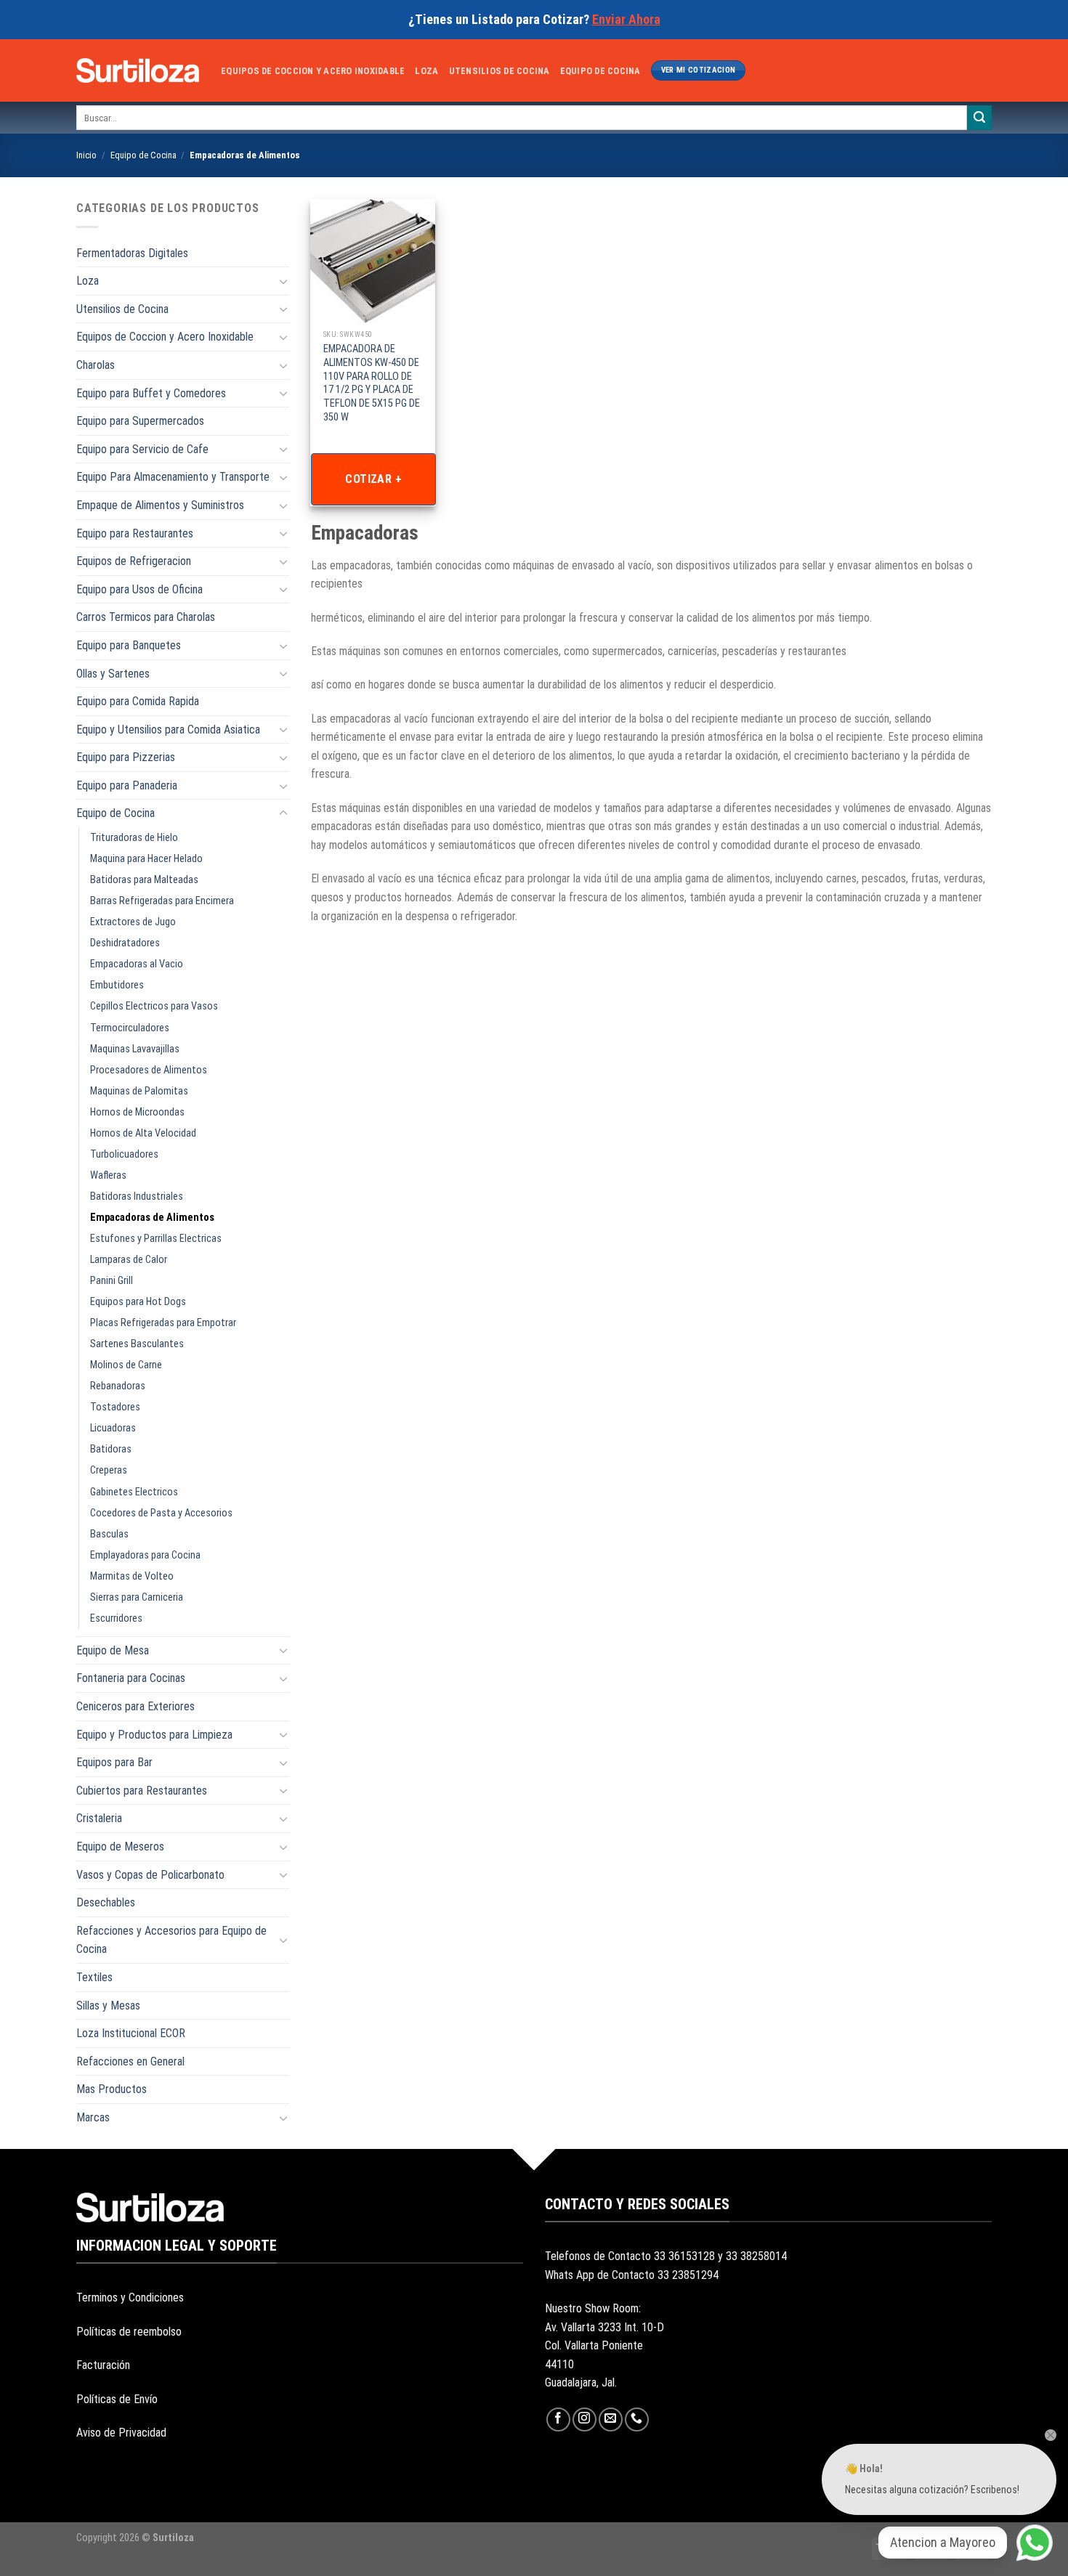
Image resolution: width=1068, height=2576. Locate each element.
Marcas (93, 2117)
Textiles (94, 1977)
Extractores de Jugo (133, 922)
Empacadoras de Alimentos (152, 1218)
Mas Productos (112, 2089)
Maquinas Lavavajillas (135, 1049)
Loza (426, 71)
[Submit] (979, 118)
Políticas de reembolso (129, 2332)
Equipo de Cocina (600, 71)
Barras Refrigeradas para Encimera (162, 901)
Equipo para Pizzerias (126, 757)
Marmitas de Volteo (132, 1576)
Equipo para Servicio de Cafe (142, 449)
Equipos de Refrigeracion (134, 561)
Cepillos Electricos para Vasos (154, 1006)
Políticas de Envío (117, 2399)
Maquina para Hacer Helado (146, 859)
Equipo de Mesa (113, 1650)
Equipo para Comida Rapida (138, 701)
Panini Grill (112, 1281)
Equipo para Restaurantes (135, 533)
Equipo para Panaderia (127, 785)
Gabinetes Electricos (134, 1492)
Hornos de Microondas (137, 1112)
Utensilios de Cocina (499, 71)
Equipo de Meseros (120, 1846)
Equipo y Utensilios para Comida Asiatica (168, 730)
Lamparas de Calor (129, 1260)
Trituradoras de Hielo (134, 838)
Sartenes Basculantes (137, 1344)
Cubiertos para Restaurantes (142, 1791)
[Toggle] (283, 281)
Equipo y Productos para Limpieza (154, 1735)
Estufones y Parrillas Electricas (156, 1239)
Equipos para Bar (114, 1762)
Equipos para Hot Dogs (138, 1302)
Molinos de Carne (126, 1365)
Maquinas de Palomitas (139, 1091)
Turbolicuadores (124, 1154)
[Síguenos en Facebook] (558, 2419)
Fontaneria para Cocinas (131, 1678)
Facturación (103, 2365)
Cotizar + (373, 479)
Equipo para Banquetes (129, 645)
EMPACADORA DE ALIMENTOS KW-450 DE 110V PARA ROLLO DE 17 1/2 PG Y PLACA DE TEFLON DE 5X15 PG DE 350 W (372, 383)
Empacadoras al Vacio (137, 964)
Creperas (109, 1470)
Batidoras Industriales (137, 1196)
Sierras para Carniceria (137, 1597)
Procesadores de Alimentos (149, 1070)
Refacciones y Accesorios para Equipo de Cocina (171, 1940)
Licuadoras (113, 1428)
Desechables (106, 1902)
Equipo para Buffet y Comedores (151, 393)
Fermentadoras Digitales (132, 253)
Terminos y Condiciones (130, 2297)
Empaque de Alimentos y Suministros (160, 505)
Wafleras (108, 1175)
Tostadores (115, 1407)
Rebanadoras (118, 1386)
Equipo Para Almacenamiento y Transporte (173, 477)
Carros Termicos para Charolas (146, 617)
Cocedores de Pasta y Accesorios (161, 1513)
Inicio (86, 155)
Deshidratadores (125, 943)
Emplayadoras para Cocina (145, 1555)
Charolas (96, 365)
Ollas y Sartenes (113, 674)
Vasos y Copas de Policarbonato (150, 1875)
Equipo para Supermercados (140, 421)
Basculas (109, 1534)
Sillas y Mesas (108, 2006)
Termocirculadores (130, 1028)
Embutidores (117, 985)
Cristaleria (99, 1818)
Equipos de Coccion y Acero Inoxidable (313, 71)
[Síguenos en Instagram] (584, 2419)
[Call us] (637, 2419)
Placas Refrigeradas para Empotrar (163, 1323)
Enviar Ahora (626, 19)
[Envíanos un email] (611, 2419)
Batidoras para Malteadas (144, 880)
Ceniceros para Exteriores (135, 1706)
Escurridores (116, 1618)
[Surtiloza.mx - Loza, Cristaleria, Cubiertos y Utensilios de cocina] (138, 70)
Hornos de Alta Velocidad (143, 1133)
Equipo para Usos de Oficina (139, 589)
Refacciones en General (130, 2061)
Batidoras (111, 1449)
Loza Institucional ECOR (131, 2033)
